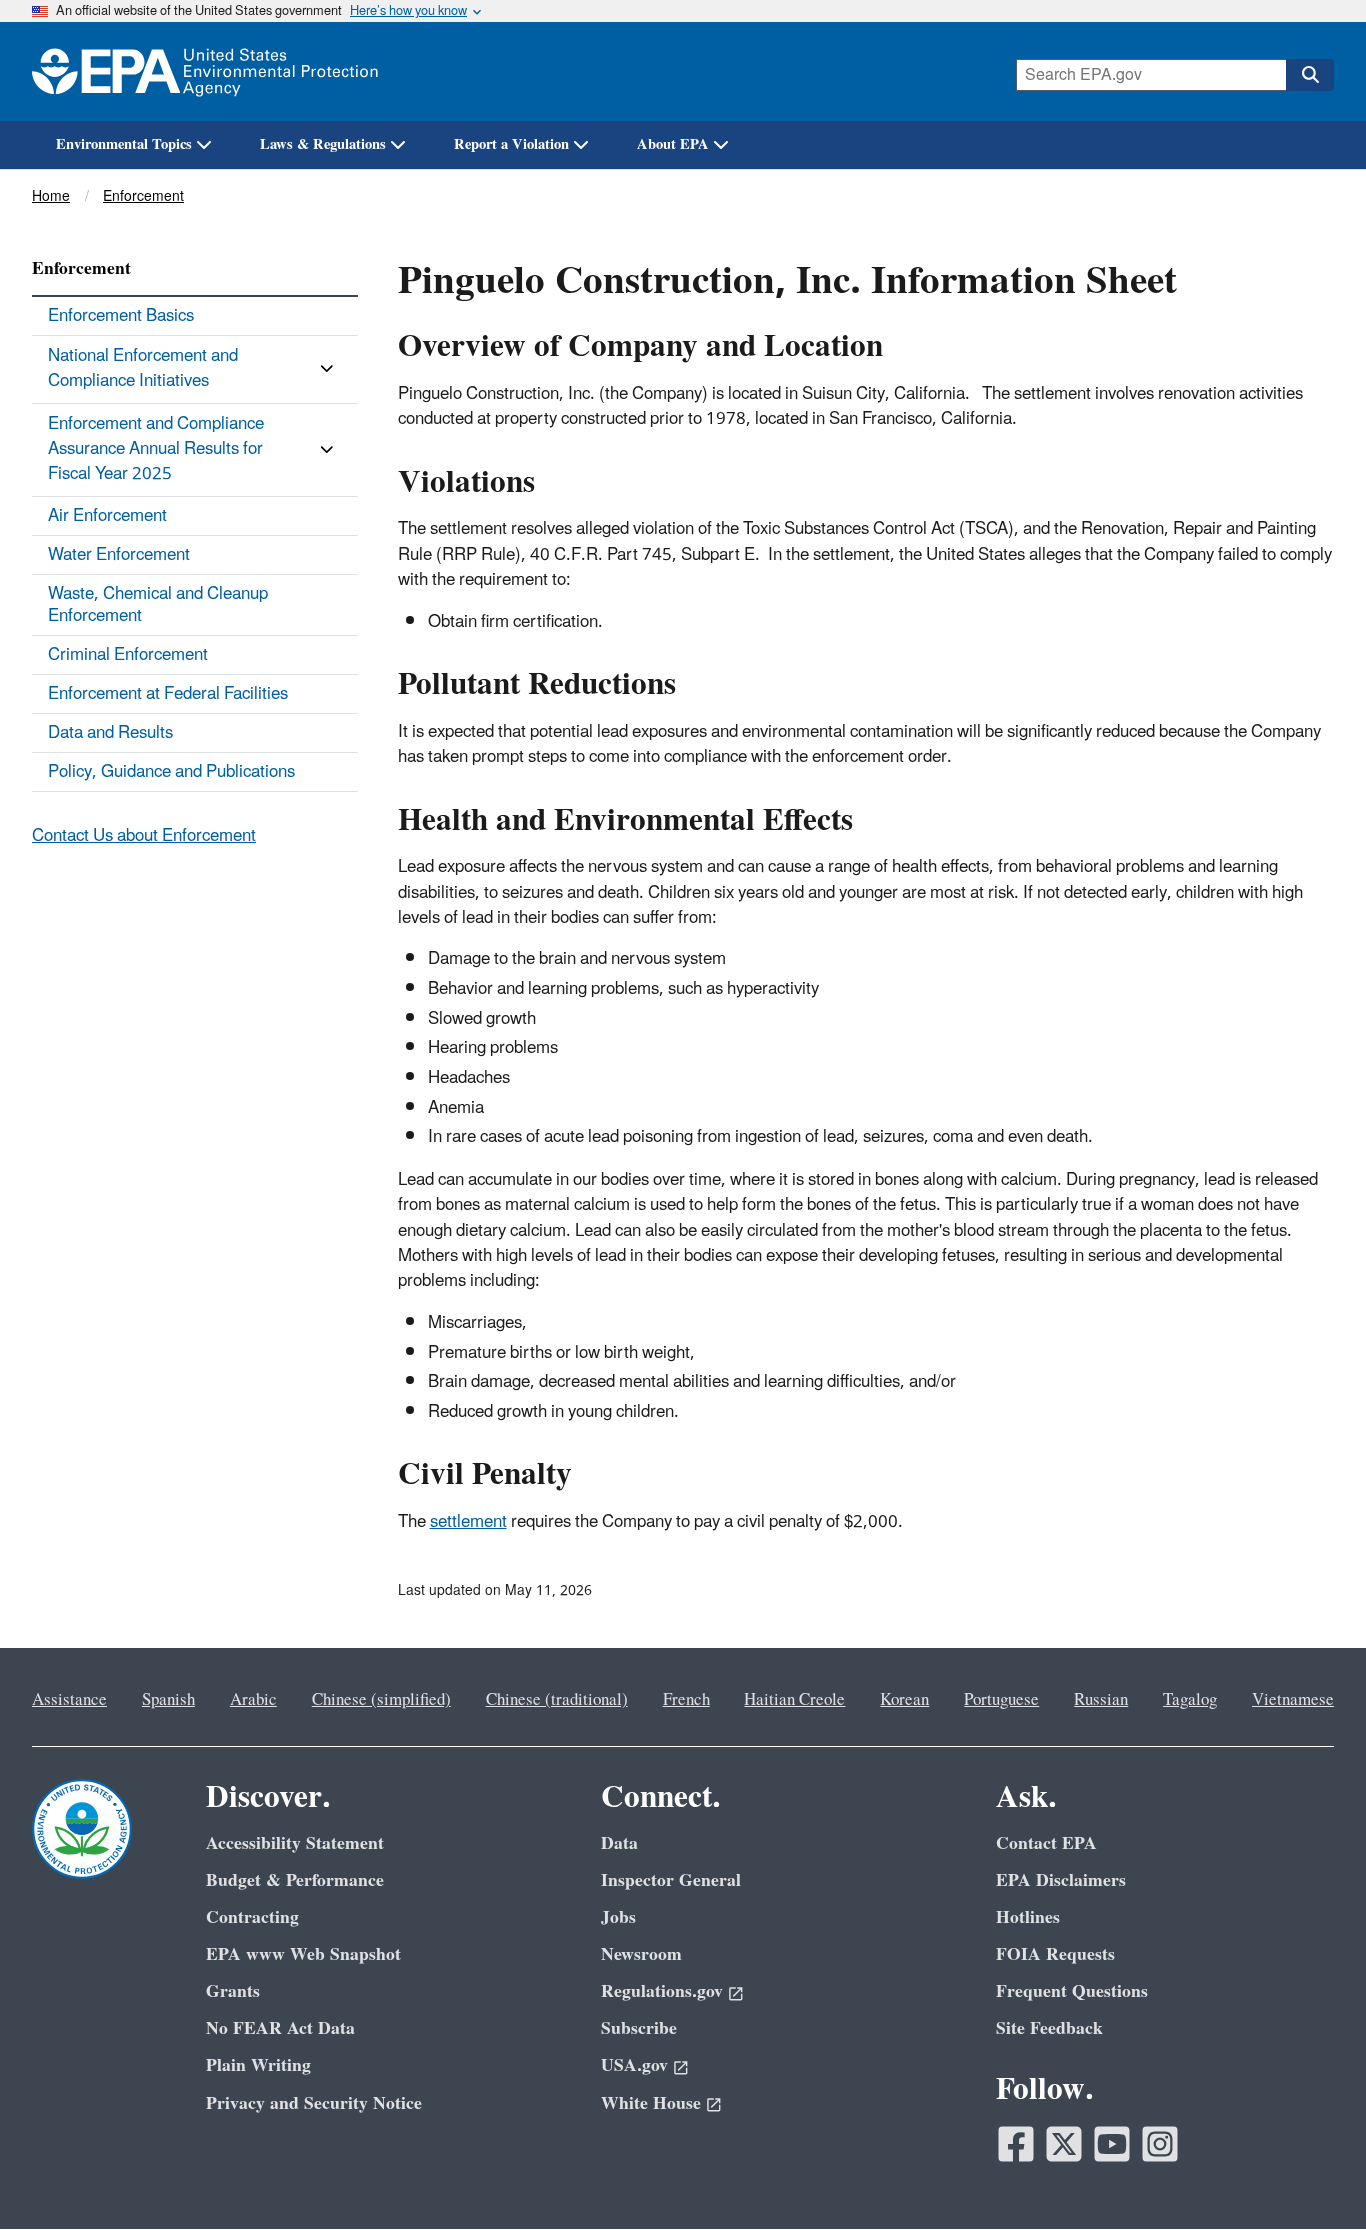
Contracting (252, 1917)
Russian (1101, 1700)
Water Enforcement (119, 555)
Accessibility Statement (295, 1843)
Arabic (253, 1700)
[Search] (1310, 75)
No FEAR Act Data (280, 2028)
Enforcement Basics (121, 316)
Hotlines (1028, 1917)
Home (51, 196)
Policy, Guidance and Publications (171, 772)
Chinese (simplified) (381, 1700)
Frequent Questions (1072, 1991)
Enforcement (143, 196)
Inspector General (671, 1880)
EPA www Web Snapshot (303, 1954)
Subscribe (639, 2028)
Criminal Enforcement (128, 655)
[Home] (205, 71)
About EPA (673, 144)
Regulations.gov (662, 1991)
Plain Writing (258, 2065)
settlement (468, 1522)
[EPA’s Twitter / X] (1064, 2144)
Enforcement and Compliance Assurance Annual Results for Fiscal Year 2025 (156, 449)
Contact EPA (1046, 1843)
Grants (233, 1991)
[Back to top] (1311, 2175)
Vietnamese (1293, 1700)
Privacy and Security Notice (314, 2103)
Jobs (618, 1917)
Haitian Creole (794, 1700)
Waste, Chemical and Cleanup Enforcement (158, 605)
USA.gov (634, 2065)
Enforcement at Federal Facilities (168, 694)
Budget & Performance (295, 1880)
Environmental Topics (124, 144)
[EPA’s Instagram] (1160, 2144)
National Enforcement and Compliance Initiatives (143, 368)
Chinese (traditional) (557, 1700)
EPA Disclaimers (1061, 1880)
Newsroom (641, 1954)
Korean (904, 1700)
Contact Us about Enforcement (144, 836)
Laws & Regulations (323, 144)
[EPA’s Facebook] (1016, 2144)
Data (619, 1843)
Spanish (168, 1700)
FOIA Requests (1055, 1954)
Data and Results (110, 733)
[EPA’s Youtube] (1112, 2144)
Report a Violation (511, 144)
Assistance (69, 1700)
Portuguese (1001, 1700)
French (686, 1700)
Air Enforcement (107, 516)
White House (651, 2103)
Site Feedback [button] (1049, 2028)
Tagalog (1190, 1700)
